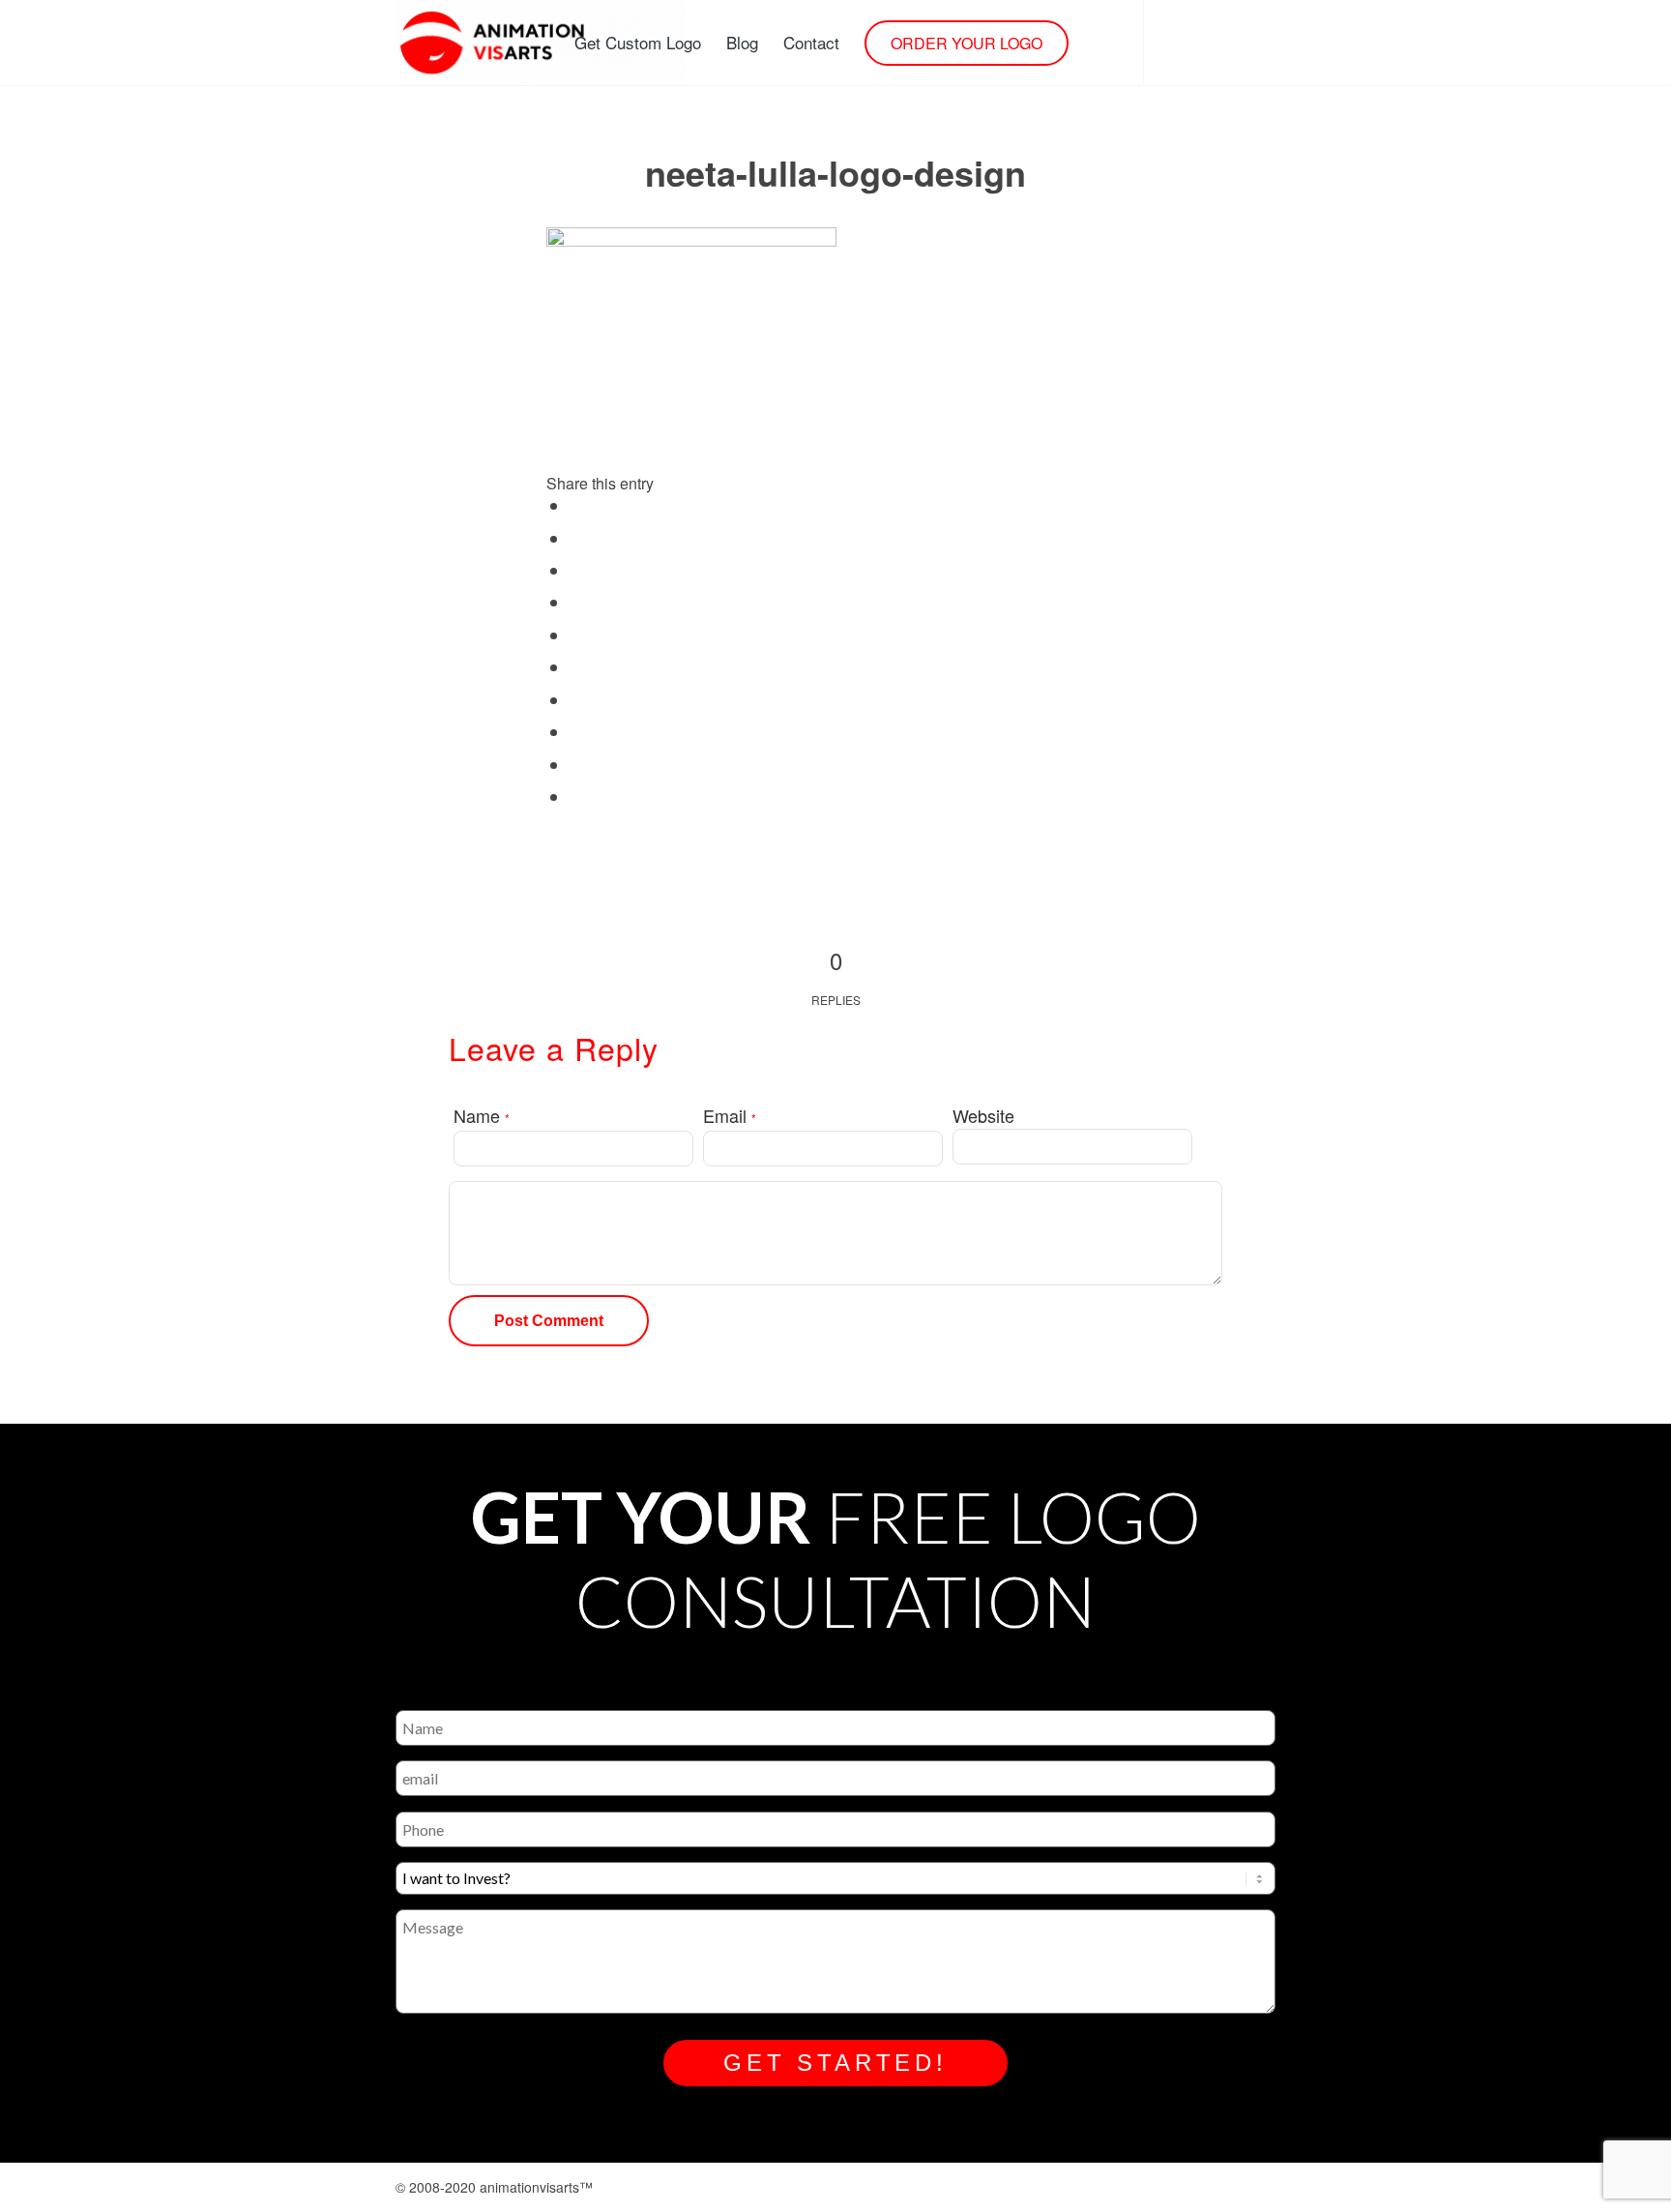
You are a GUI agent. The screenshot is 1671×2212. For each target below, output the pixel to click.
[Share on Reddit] (577, 766)
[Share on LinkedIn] (577, 668)
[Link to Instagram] (1174, 42)
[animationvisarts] (541, 43)
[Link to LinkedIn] (1261, 42)
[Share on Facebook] (577, 507)
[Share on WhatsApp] (577, 604)
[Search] (1100, 43)
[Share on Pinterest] (577, 636)
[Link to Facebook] (1203, 42)
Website (983, 1115)
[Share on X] (577, 540)
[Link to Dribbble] (1232, 42)
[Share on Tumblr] (577, 701)
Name (482, 1115)
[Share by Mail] (577, 798)
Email (730, 1115)
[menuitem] (638, 43)
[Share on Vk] (577, 733)
